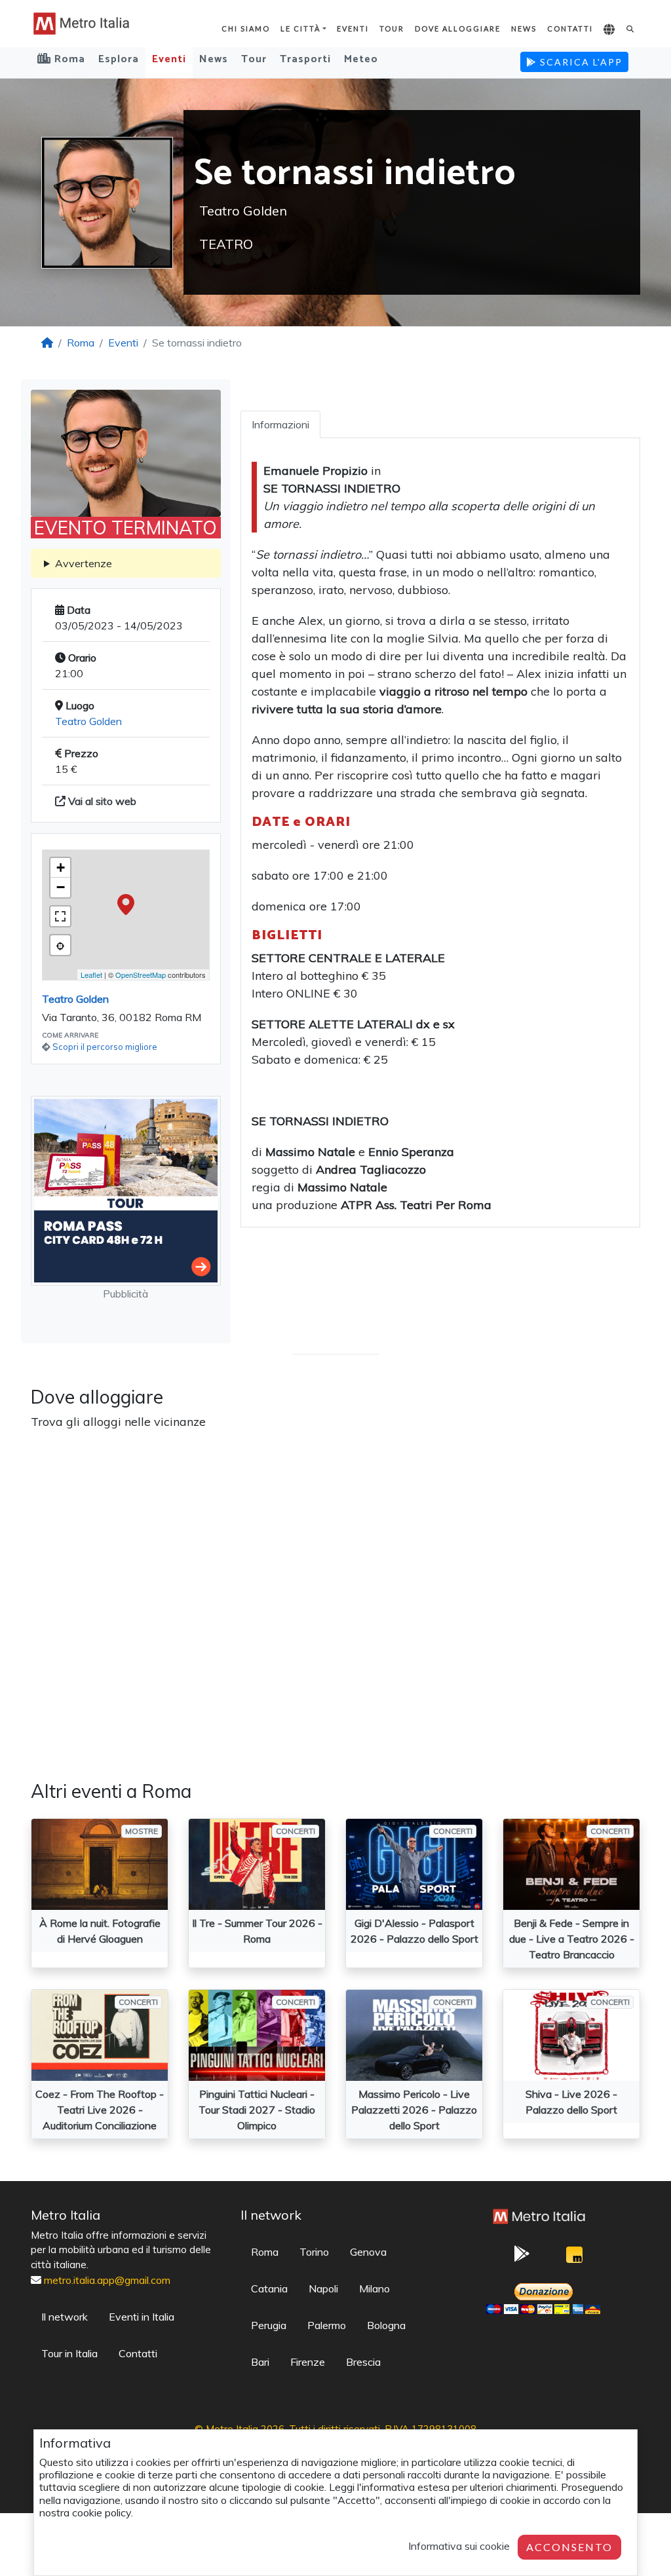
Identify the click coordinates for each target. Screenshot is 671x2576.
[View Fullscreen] (60, 916)
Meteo (361, 59)
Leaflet (91, 975)
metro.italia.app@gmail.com (107, 2280)
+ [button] (61, 868)
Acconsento (569, 2547)
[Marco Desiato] (575, 2258)
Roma (81, 343)
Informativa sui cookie (459, 2546)
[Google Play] (522, 2258)
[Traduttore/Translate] (610, 30)
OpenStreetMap (141, 975)
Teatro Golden (88, 721)
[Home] (47, 343)
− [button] (61, 887)
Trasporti (305, 59)
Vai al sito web (101, 801)
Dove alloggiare (458, 28)
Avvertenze (84, 563)
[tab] (280, 424)
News (524, 28)
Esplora (119, 59)
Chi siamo (246, 28)
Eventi (353, 28)
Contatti (570, 28)
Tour (392, 28)
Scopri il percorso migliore (105, 1047)
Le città (300, 28)
